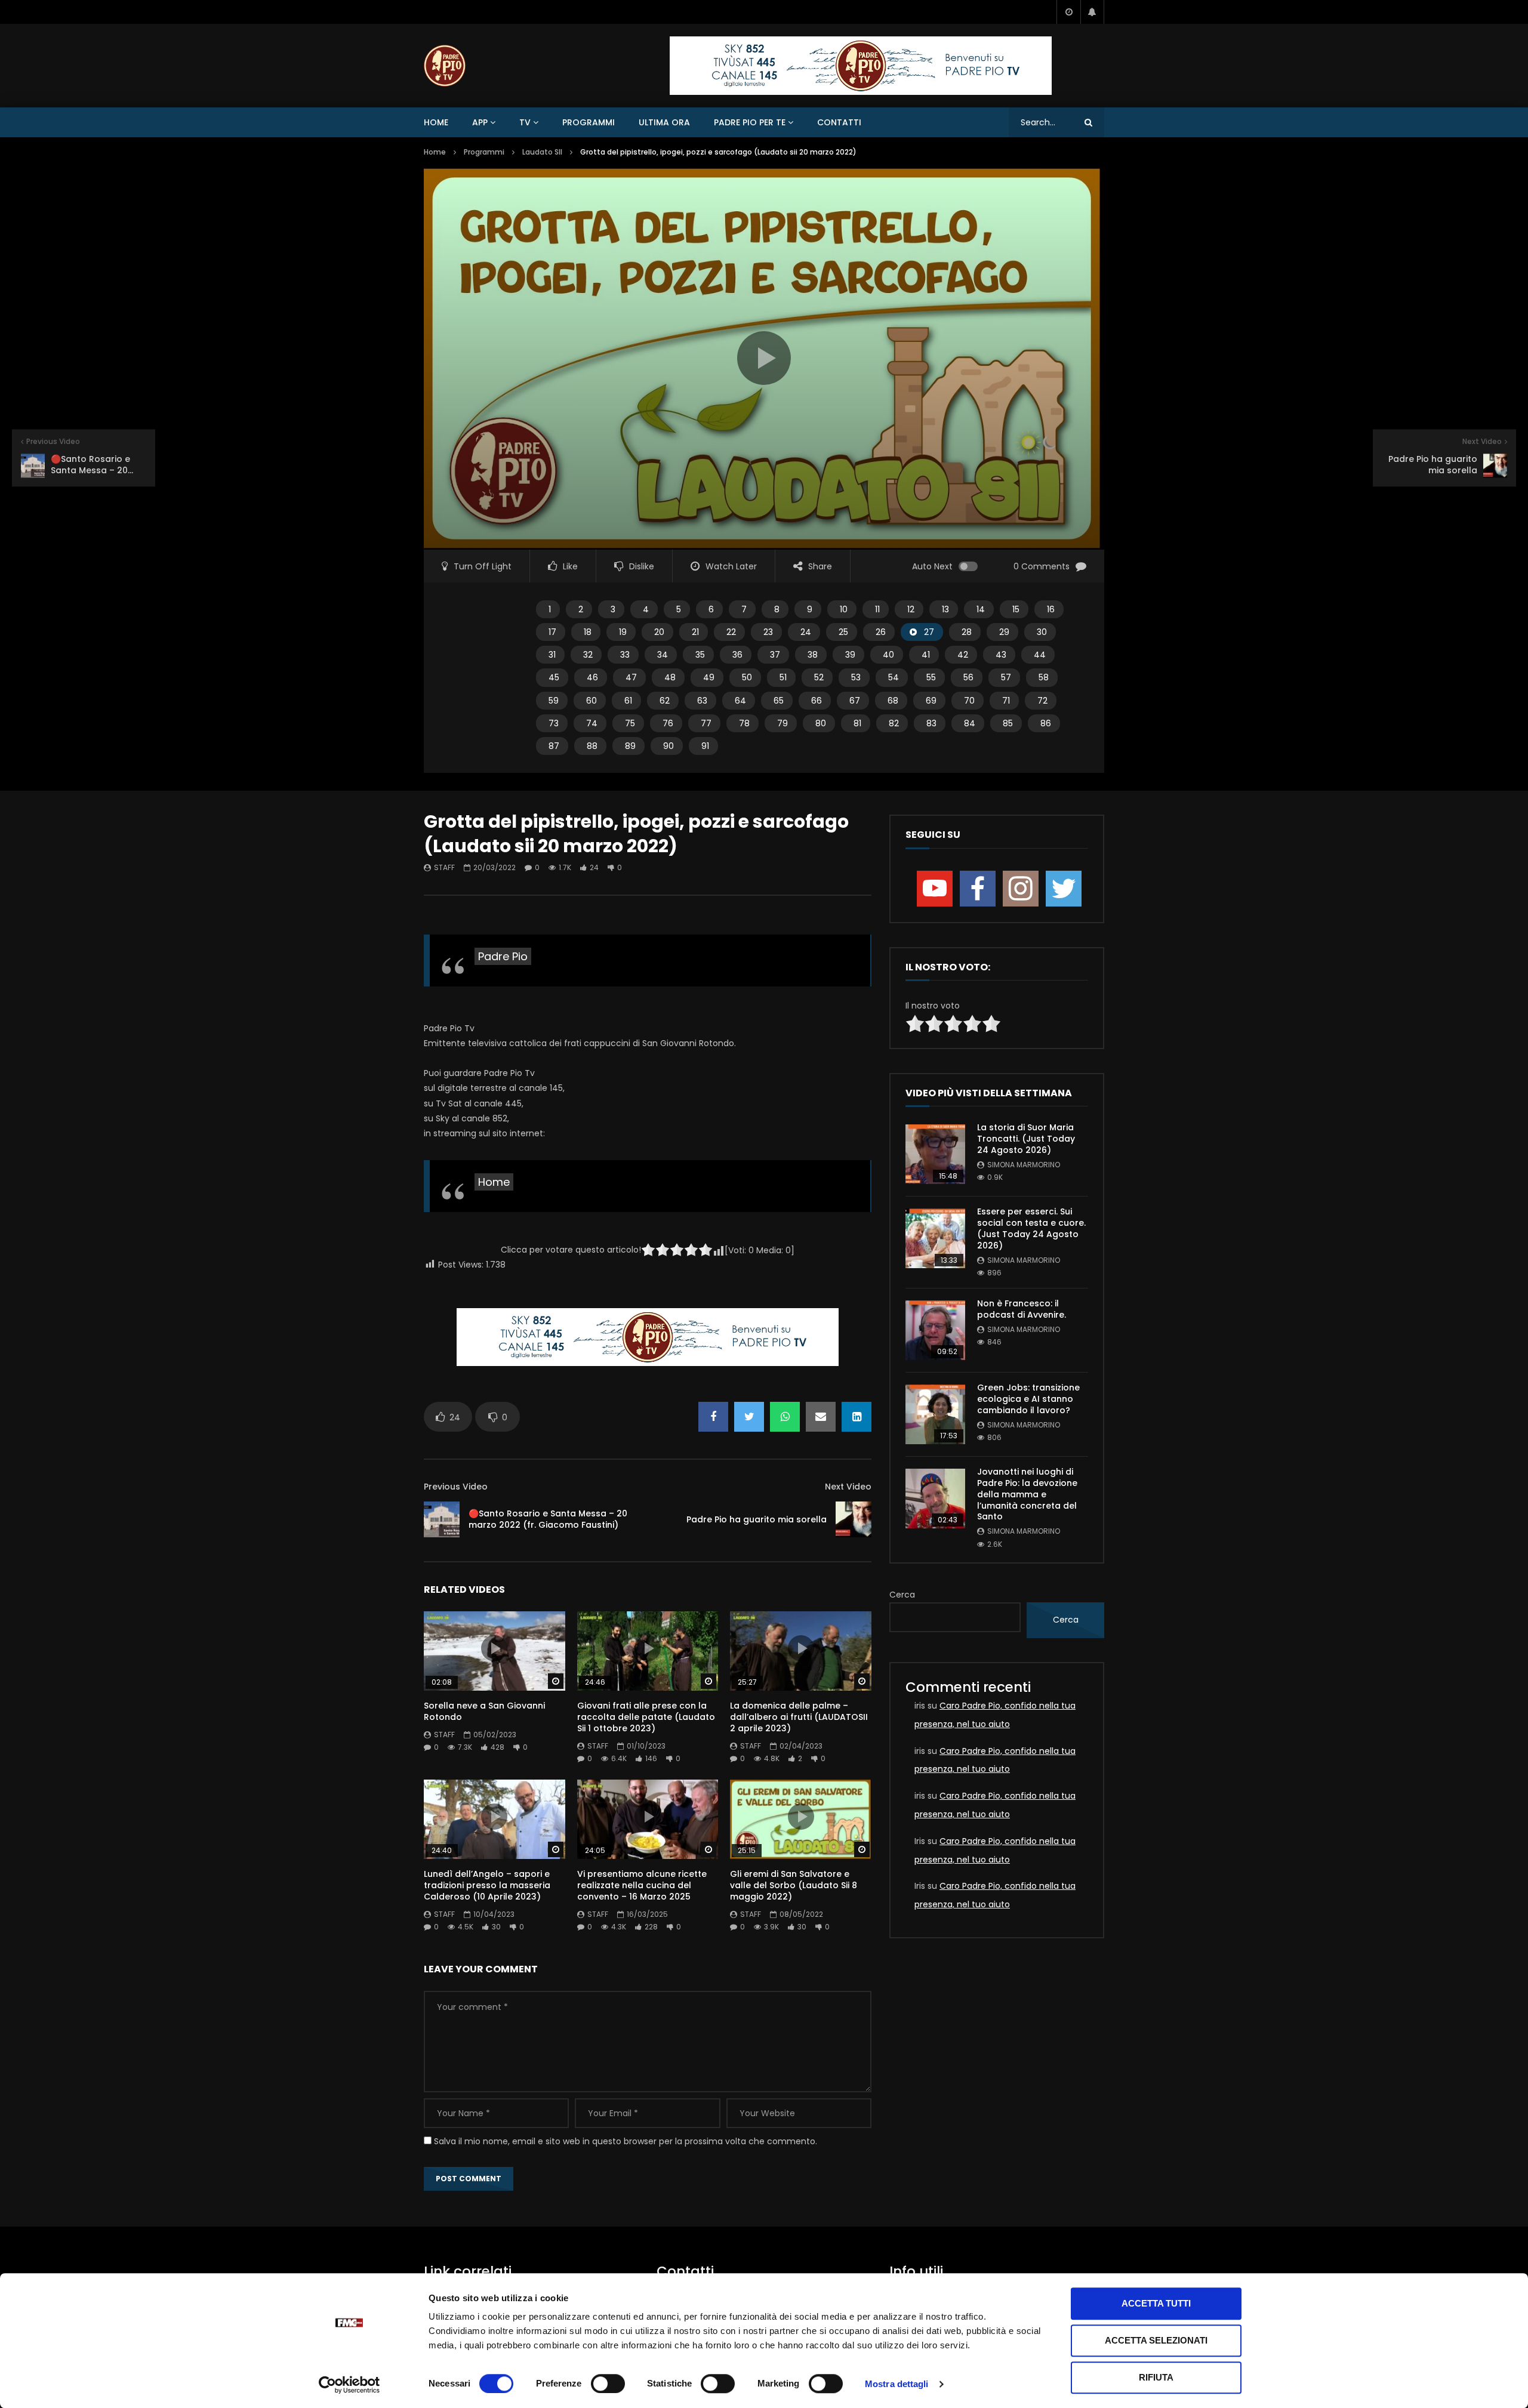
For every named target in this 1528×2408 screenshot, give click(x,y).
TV (525, 122)
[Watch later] (1068, 12)
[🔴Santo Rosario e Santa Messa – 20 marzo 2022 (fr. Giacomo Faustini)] (442, 1519)
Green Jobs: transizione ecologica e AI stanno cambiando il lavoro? (1028, 1399)
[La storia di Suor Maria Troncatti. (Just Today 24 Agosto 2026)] (935, 1154)
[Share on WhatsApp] (785, 1417)
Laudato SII (542, 152)
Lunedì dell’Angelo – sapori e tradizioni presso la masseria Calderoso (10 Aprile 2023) (487, 1885)
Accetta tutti (1156, 2303)
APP (480, 122)
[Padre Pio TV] (445, 66)
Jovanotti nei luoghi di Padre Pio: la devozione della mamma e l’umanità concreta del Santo (1027, 1494)
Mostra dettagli (897, 2384)
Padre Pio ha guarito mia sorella (757, 1519)
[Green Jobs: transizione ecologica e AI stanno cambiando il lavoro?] (935, 1414)
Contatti (839, 122)
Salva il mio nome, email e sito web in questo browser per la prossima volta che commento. (626, 2141)
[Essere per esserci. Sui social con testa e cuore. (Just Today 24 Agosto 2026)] (935, 1238)
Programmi (589, 122)
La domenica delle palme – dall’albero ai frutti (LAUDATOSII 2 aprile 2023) (799, 1717)
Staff (444, 867)
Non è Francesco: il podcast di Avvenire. (1022, 1309)
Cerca (902, 1595)
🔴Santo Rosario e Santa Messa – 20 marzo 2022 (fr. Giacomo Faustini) (548, 1519)
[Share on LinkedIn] (857, 1417)
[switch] (608, 2384)
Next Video (848, 1487)
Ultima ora (664, 122)
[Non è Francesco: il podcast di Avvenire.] (935, 1330)
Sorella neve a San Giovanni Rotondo (484, 1711)
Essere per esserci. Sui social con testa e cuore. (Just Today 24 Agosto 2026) (1031, 1228)
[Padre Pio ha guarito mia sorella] (854, 1519)
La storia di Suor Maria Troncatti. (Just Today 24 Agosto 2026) (1026, 1139)
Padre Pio (503, 956)
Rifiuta (1156, 2377)
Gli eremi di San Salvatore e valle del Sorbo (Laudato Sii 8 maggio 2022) (794, 1885)
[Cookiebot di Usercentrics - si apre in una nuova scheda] (349, 2385)
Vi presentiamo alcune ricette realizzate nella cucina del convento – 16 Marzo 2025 (642, 1885)
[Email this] (821, 1417)
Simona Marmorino (1024, 1165)
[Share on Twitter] (749, 1417)
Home (436, 122)
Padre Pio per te (750, 122)
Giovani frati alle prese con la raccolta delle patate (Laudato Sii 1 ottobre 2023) (646, 1717)
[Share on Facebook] (713, 1417)
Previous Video (456, 1487)
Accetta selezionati (1156, 2340)
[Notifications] (1092, 12)
